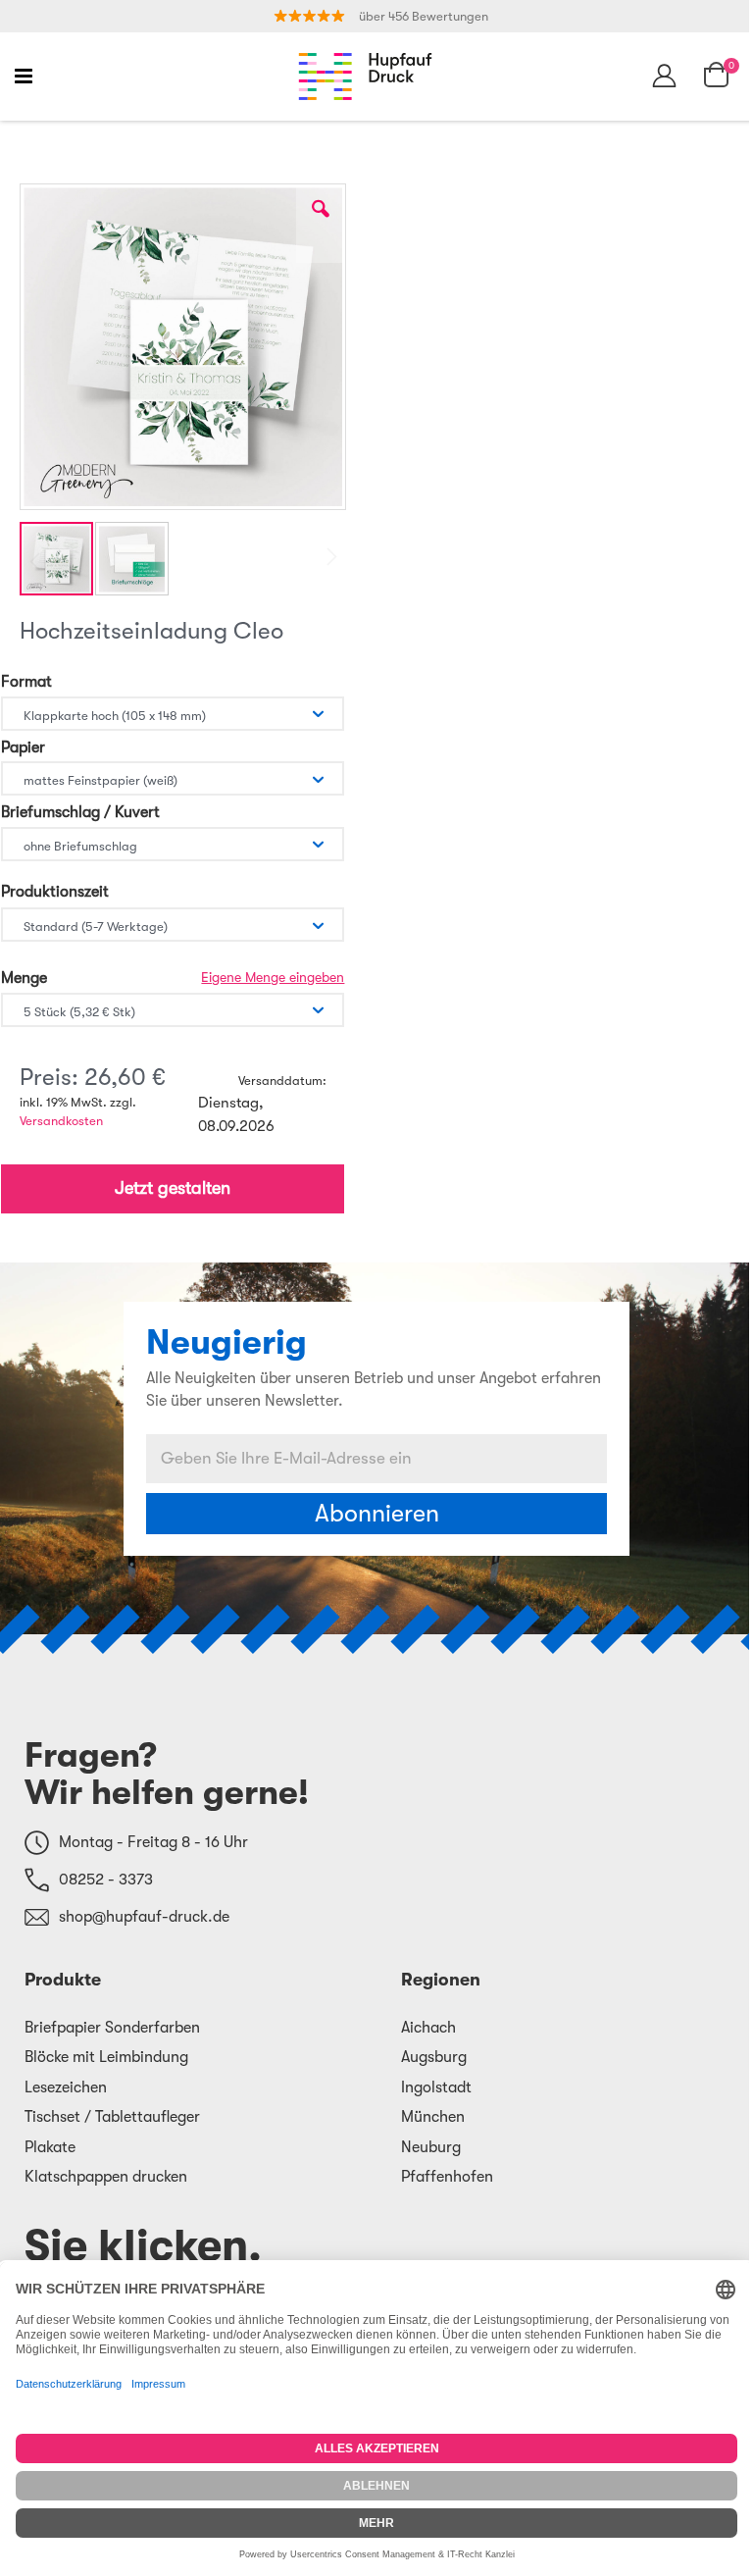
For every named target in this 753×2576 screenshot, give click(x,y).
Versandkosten (61, 1121)
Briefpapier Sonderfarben (112, 2028)
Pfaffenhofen (447, 2177)
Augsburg (434, 2057)
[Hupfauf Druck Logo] (365, 77)
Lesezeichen (66, 2087)
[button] (321, 224)
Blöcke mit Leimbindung (106, 2057)
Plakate (50, 2147)
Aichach (428, 2028)
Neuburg (431, 2147)
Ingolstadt (436, 2087)
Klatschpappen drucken (106, 2177)
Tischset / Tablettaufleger (112, 2117)
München (433, 2117)
